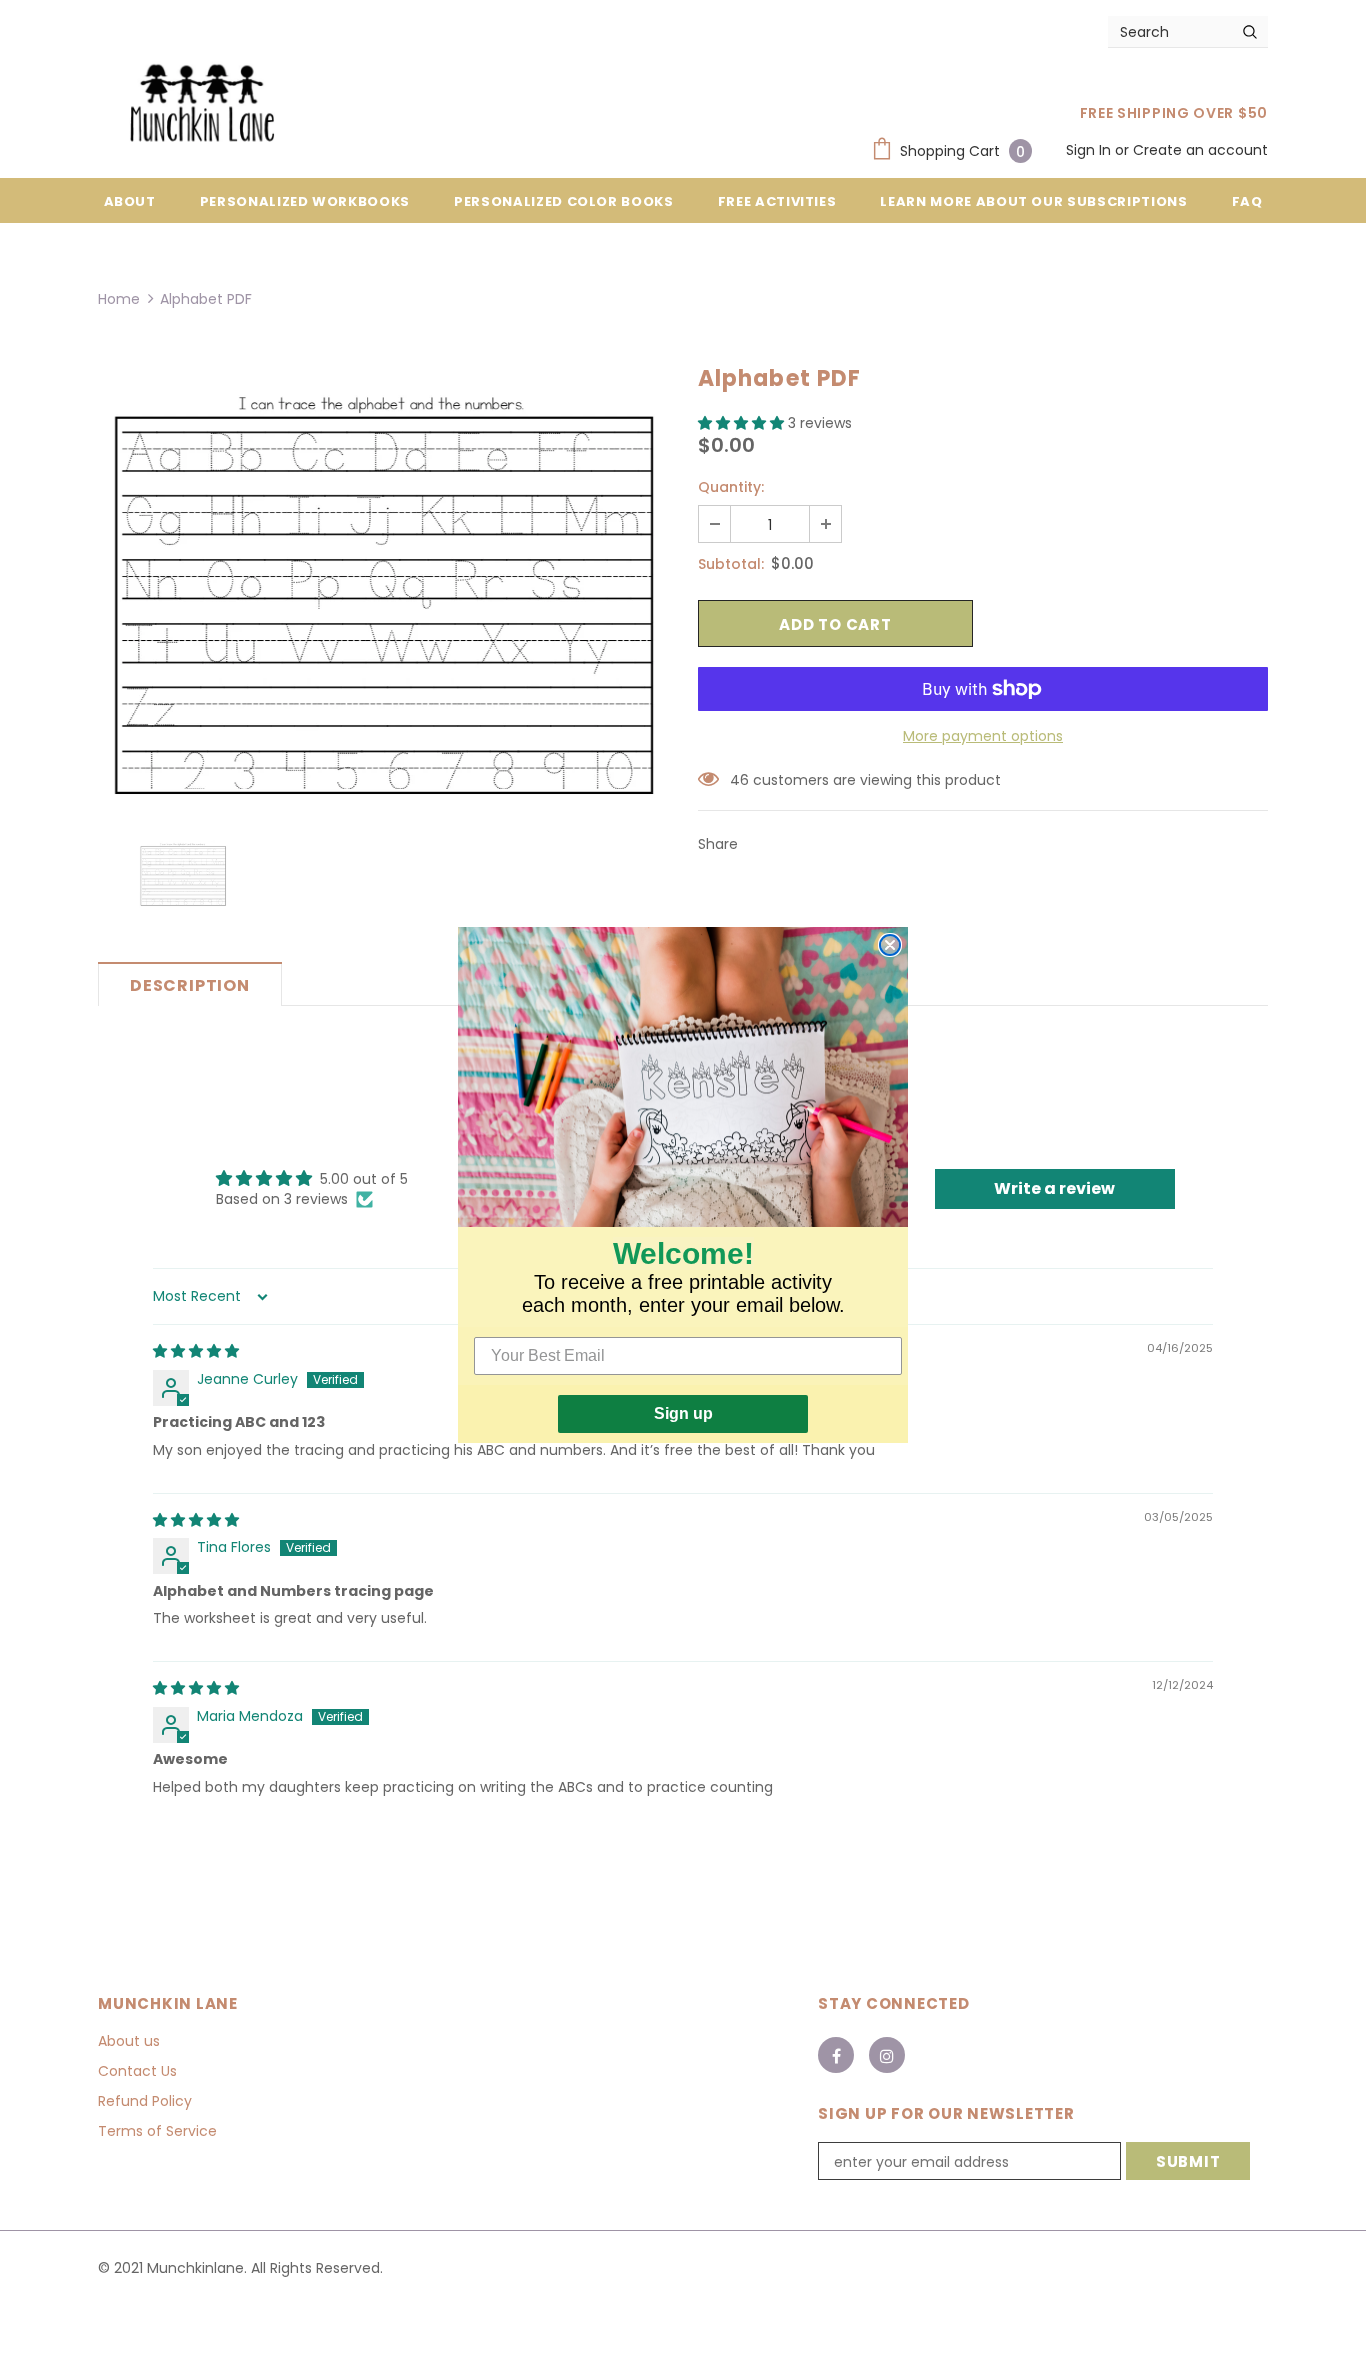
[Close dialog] (890, 945)
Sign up (683, 1413)
